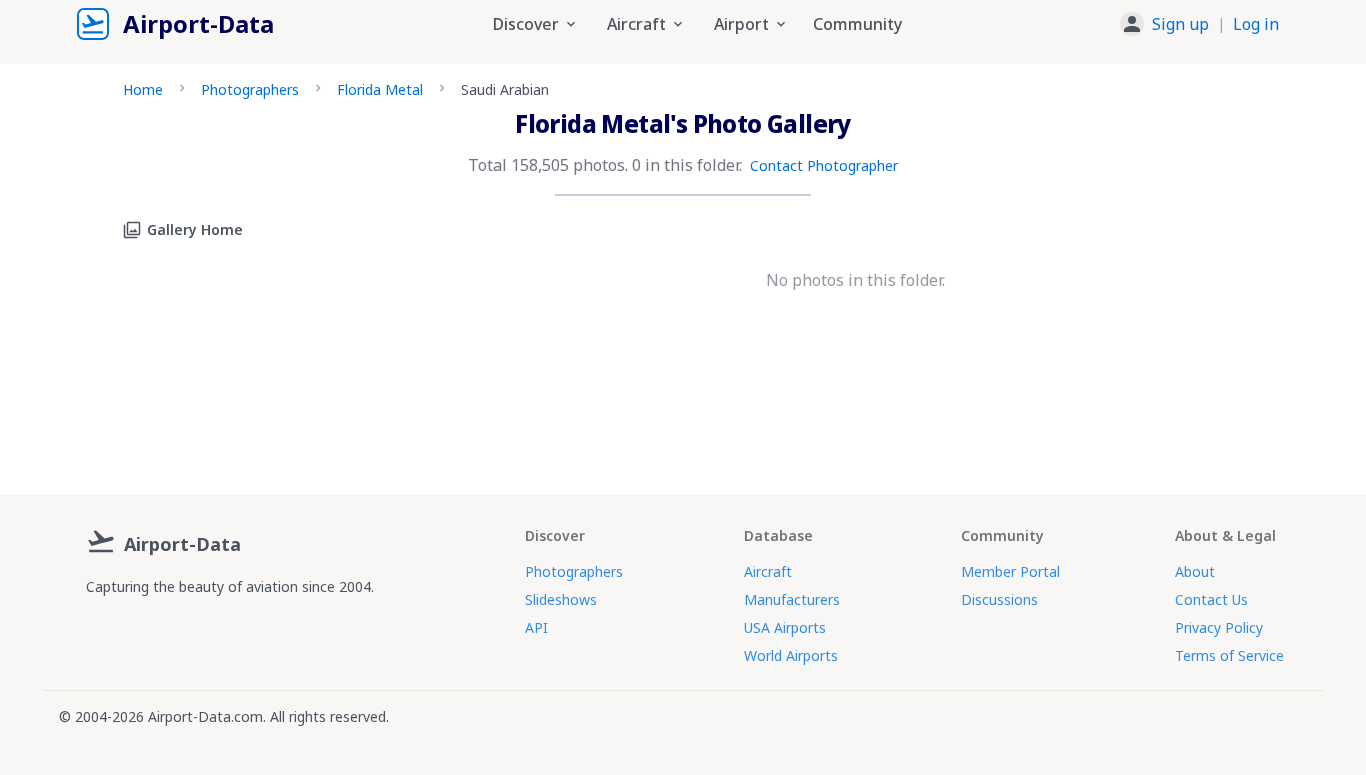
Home (143, 89)
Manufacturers (792, 599)
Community (857, 24)
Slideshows (561, 599)
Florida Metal (380, 89)
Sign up (1180, 24)
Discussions (999, 599)
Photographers (250, 89)
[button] (1199, 24)
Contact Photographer (824, 165)
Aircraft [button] (636, 24)
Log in (1256, 24)
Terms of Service (1229, 655)
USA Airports (785, 627)
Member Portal (1010, 571)
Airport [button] (741, 24)
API (536, 627)
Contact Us (1211, 599)
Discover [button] (526, 24)
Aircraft (768, 571)
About (1195, 571)
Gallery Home (195, 229)
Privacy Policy (1219, 627)
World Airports (791, 655)
